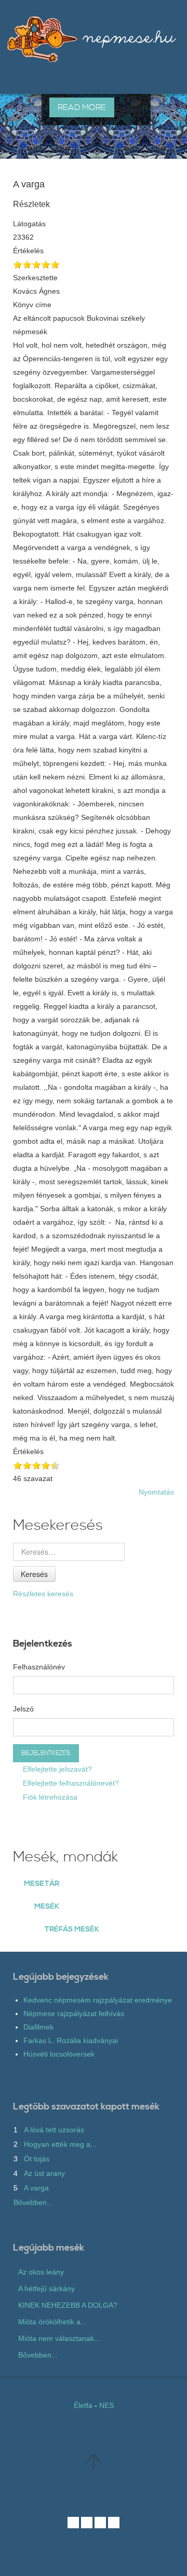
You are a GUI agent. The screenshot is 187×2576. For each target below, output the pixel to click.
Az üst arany (44, 2173)
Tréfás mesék (72, 1929)
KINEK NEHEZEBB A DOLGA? (68, 2305)
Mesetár (42, 1884)
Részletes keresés (43, 1594)
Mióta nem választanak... (59, 2338)
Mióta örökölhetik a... (52, 2322)
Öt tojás (37, 2159)
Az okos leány (41, 2272)
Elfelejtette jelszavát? (56, 1769)
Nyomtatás (156, 1492)
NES (106, 2405)
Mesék (47, 1907)
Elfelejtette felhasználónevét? (70, 1783)
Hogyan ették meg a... (60, 2144)
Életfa (83, 2405)
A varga (36, 2188)
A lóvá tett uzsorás (54, 2130)
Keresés (34, 1574)
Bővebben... (33, 2202)
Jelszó (23, 1709)
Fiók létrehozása (49, 1797)
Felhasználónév (39, 1667)
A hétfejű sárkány (46, 2289)
